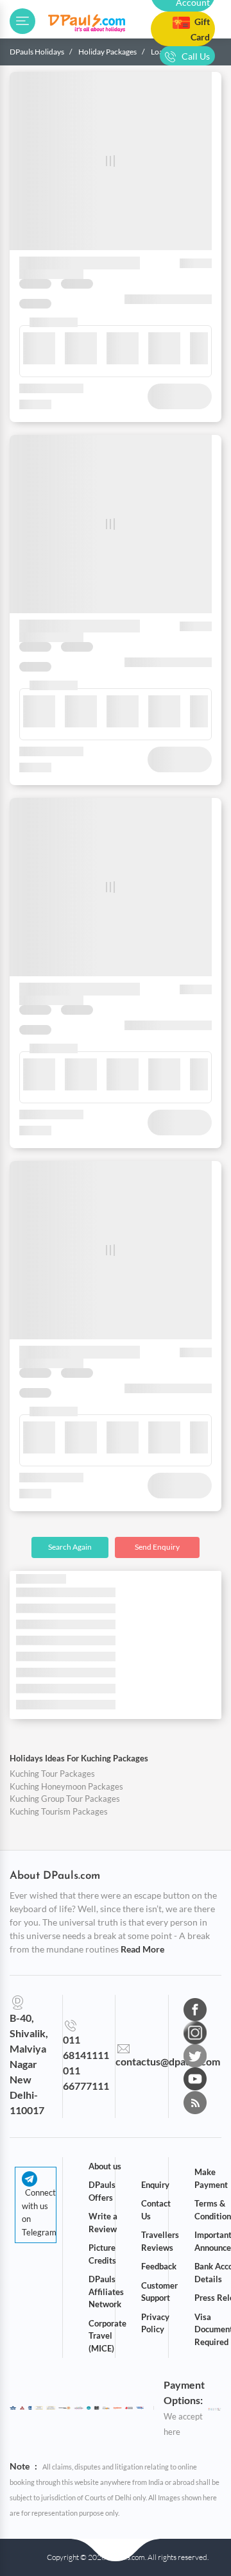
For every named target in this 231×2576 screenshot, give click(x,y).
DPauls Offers (102, 2191)
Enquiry (155, 2185)
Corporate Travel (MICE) (107, 2336)
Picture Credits (102, 2254)
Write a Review (103, 2223)
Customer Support (159, 2292)
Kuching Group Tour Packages (65, 1799)
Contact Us (156, 2210)
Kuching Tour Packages (52, 1774)
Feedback (159, 2266)
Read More (142, 1949)
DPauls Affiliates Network (106, 2292)
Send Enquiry (157, 1547)
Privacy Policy (155, 2323)
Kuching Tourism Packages (59, 1811)
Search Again (70, 1547)
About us (105, 2166)
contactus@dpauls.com (168, 2061)
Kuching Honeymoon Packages (66, 1786)
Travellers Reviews (160, 2241)
